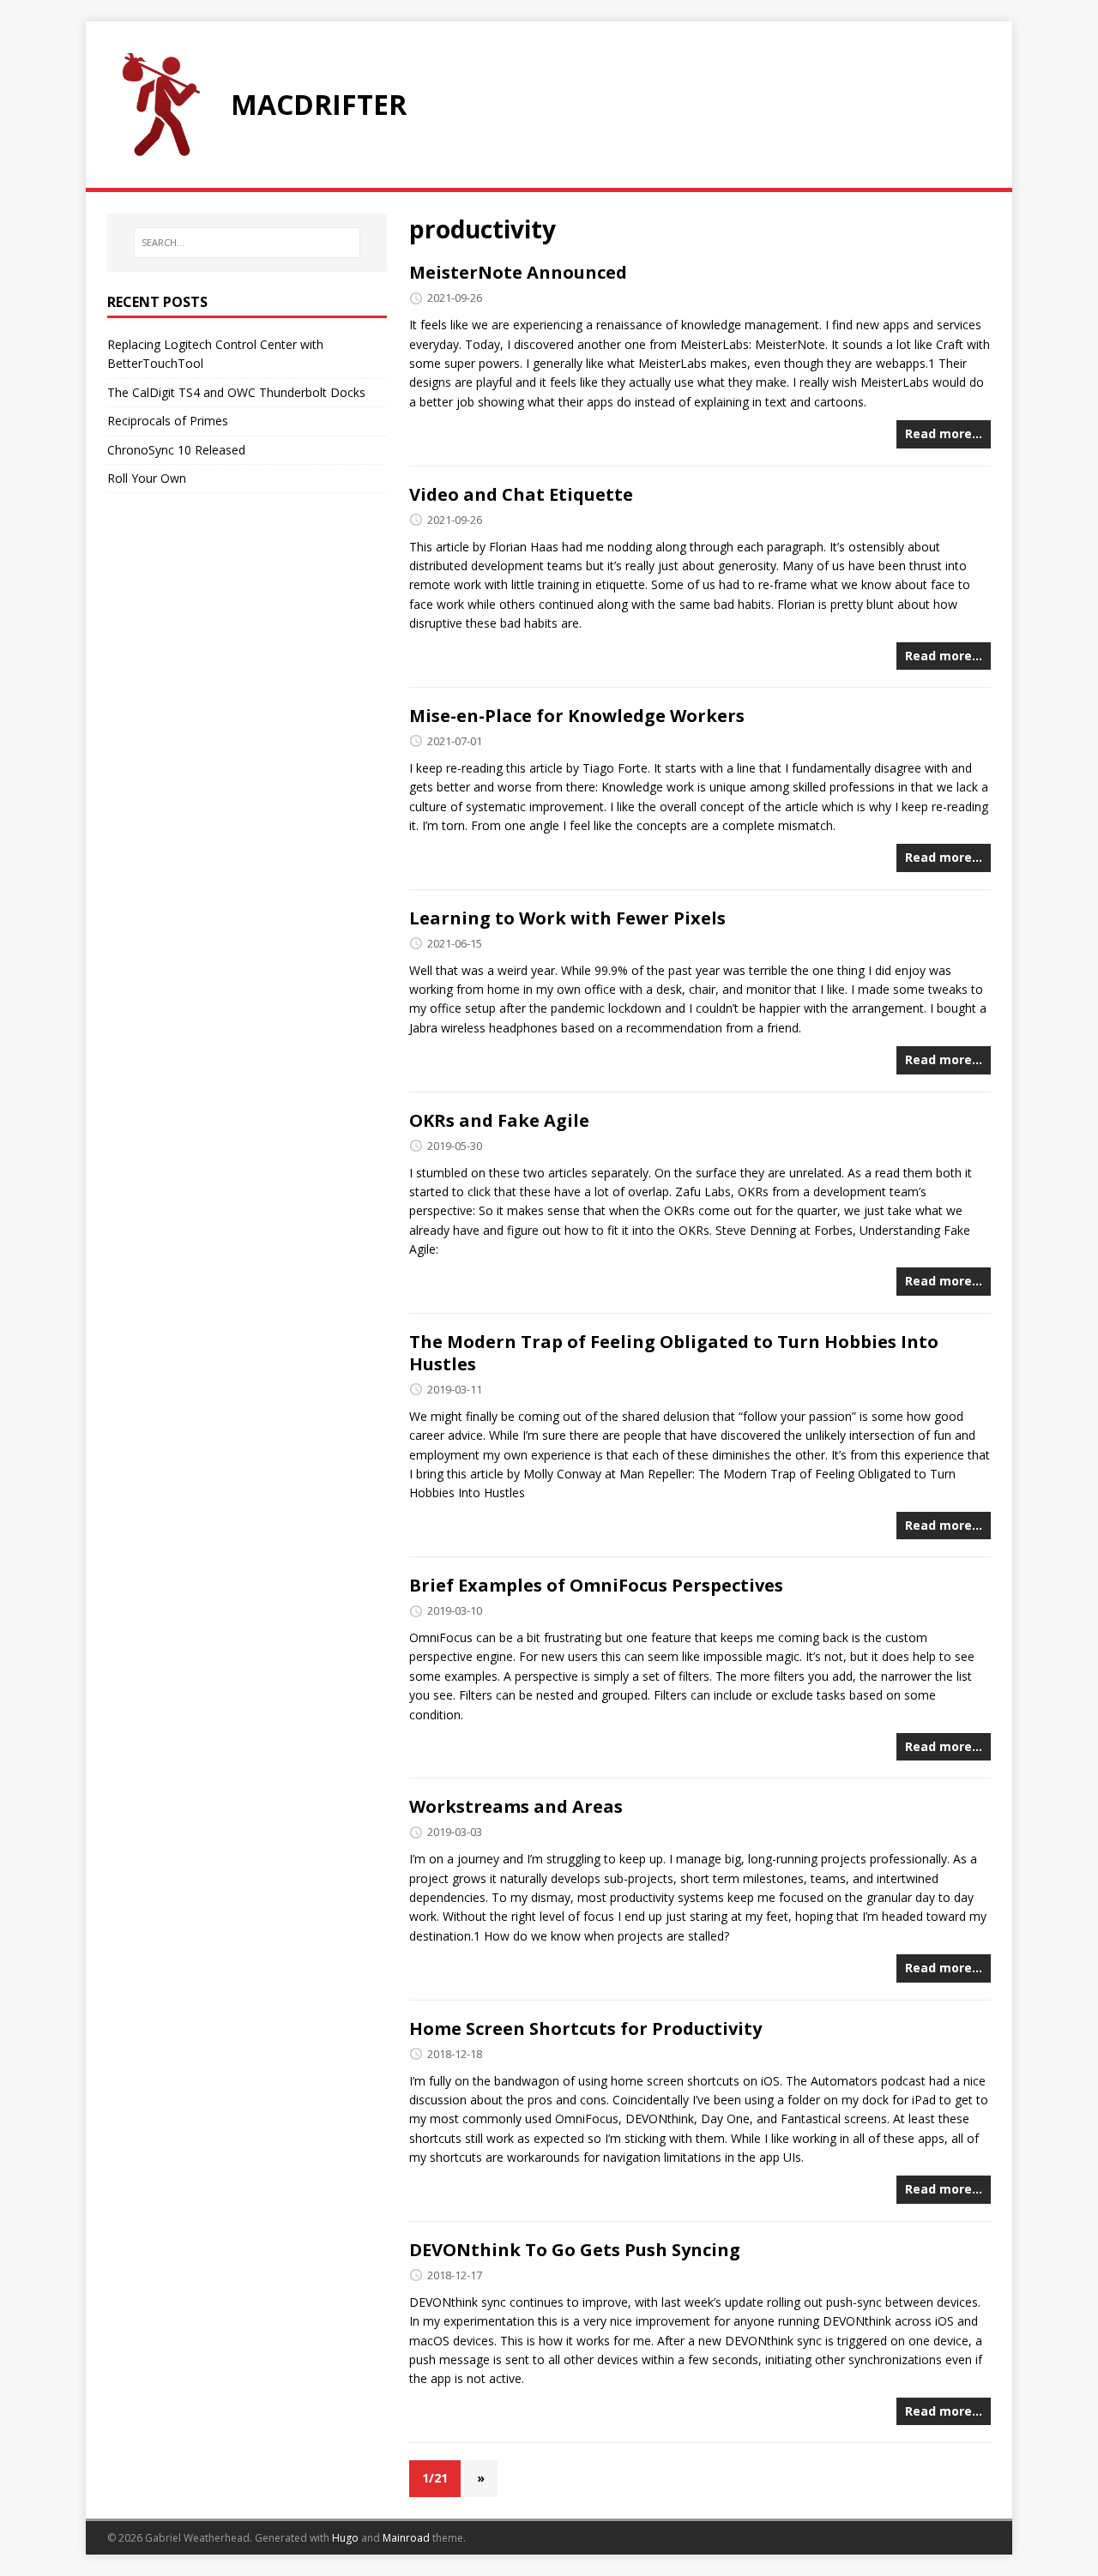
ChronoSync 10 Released (176, 450)
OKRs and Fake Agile (499, 1120)
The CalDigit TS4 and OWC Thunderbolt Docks (236, 392)
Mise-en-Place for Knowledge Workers (577, 716)
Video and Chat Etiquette (521, 494)
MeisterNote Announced (518, 272)
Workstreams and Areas (516, 1806)
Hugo (345, 2538)
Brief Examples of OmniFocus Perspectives (596, 1585)
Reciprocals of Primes (168, 421)
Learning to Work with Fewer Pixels (567, 918)
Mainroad (406, 2538)
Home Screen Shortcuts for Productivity (585, 2028)
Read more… (944, 433)
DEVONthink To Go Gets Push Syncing (575, 2250)
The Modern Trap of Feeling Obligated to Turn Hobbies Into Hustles (674, 1353)
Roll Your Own (147, 478)
